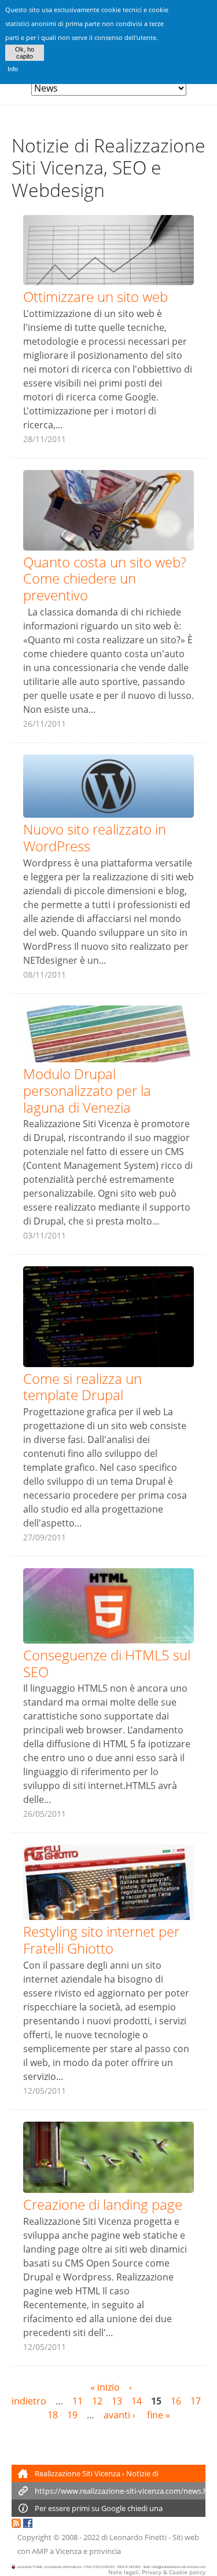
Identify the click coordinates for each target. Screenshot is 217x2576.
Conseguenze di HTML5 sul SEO (107, 1663)
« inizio (105, 2387)
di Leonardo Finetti (134, 2537)
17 (196, 2401)
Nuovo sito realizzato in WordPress (95, 837)
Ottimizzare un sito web (95, 296)
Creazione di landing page (103, 2204)
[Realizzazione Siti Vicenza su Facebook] (28, 2525)
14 (137, 2401)
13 (117, 2401)
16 (176, 2401)
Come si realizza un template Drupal (82, 1387)
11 (78, 2401)
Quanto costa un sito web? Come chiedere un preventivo (105, 579)
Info (13, 69)
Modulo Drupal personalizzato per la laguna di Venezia (87, 1090)
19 (72, 2415)
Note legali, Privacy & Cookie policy (157, 2572)
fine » (159, 2415)
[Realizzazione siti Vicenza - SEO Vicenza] (16, 2525)
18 (53, 2415)
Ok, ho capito (25, 53)
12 (97, 2401)
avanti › (121, 2415)
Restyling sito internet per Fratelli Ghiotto (101, 1940)
